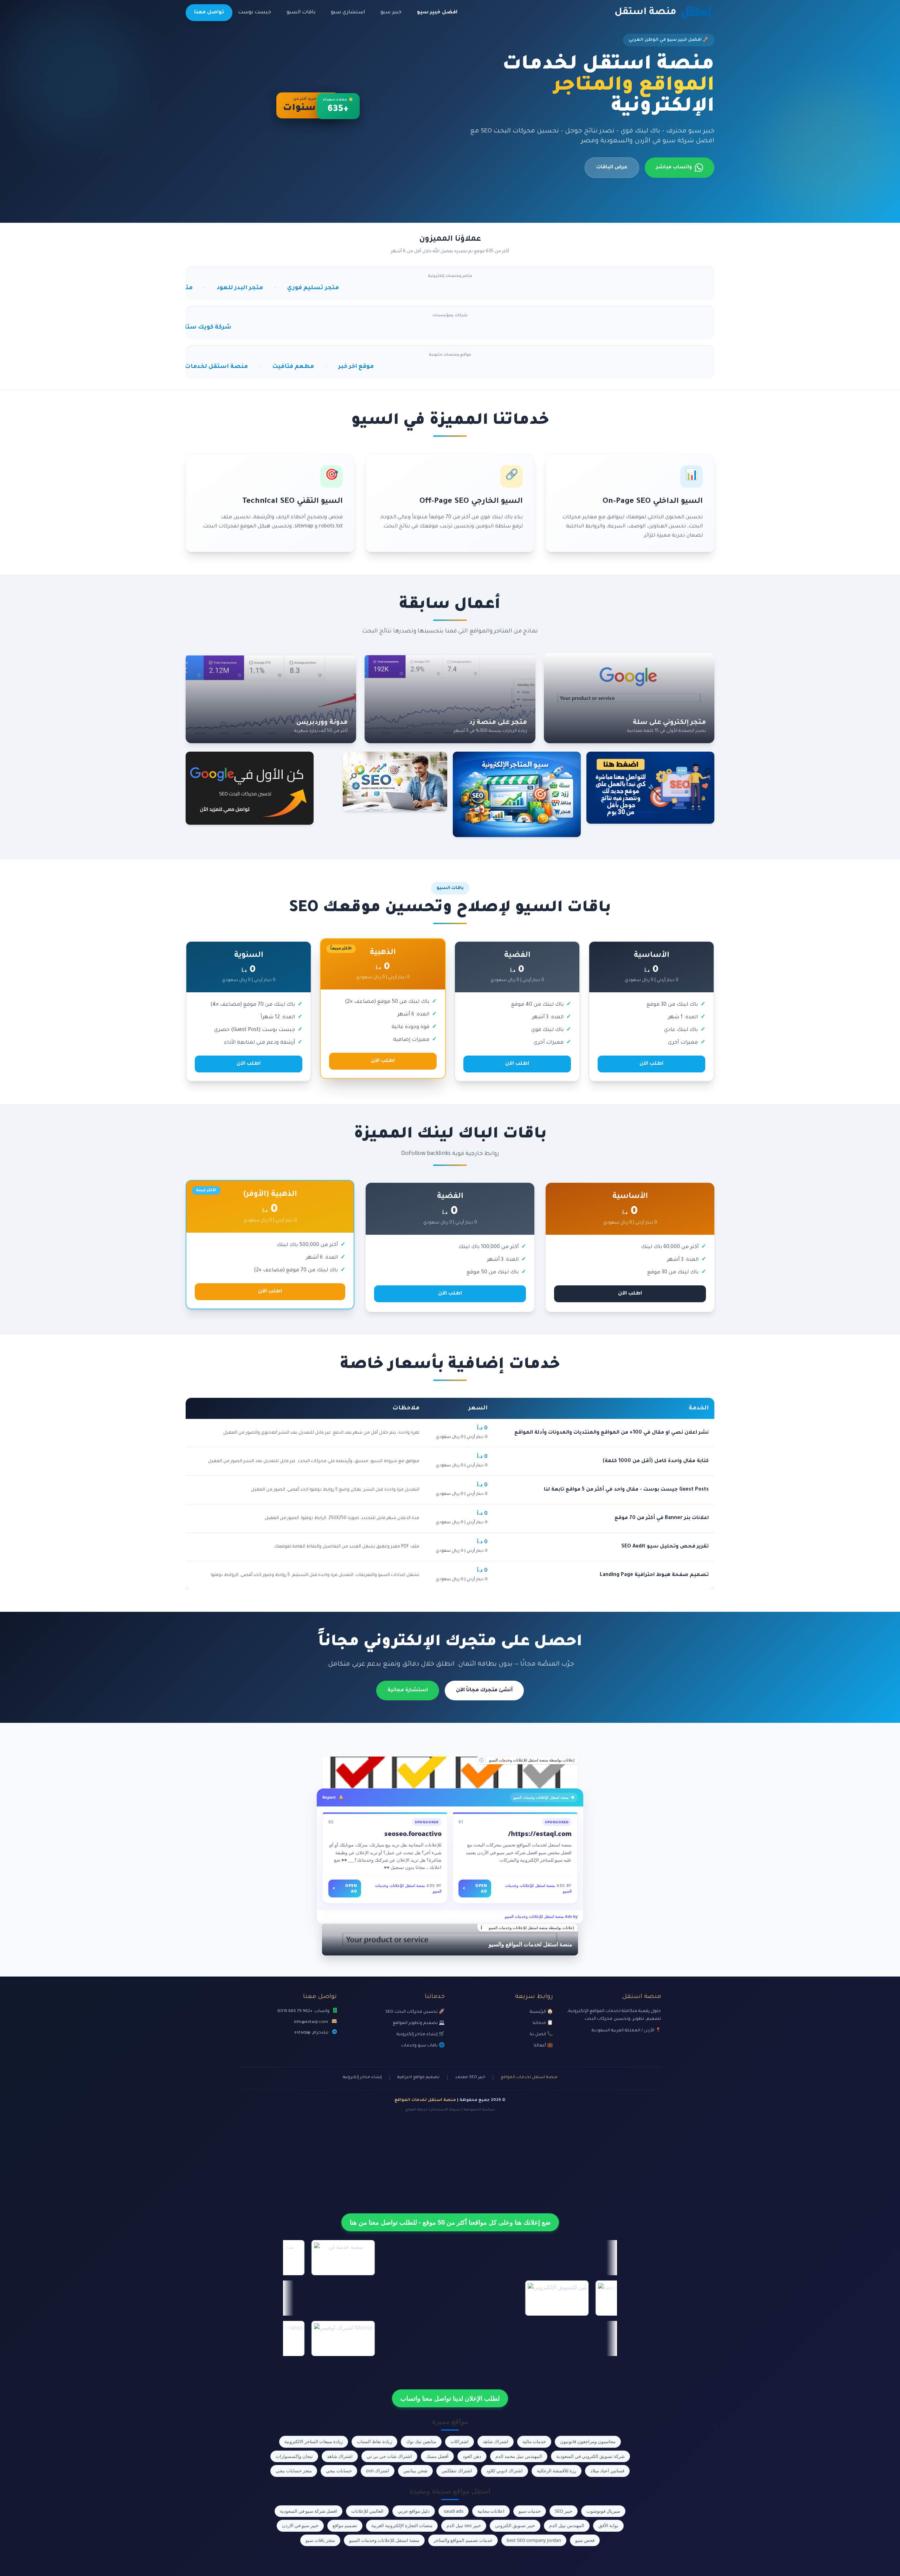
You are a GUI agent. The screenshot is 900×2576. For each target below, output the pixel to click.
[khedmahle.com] (450, 1772)
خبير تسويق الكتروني (515, 2525)
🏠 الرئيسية (541, 2012)
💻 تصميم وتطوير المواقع (419, 2023)
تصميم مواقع (345, 2525)
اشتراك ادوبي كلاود (504, 2471)
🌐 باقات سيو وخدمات (423, 2046)
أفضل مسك (437, 2456)
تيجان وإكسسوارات (294, 2456)
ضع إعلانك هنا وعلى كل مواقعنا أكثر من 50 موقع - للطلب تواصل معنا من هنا (450, 2222)
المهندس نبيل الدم (567, 2525)
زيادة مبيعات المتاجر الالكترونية (314, 2441)
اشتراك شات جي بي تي (389, 2456)
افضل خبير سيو (437, 13)
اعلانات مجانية (491, 2511)
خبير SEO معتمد (470, 2078)
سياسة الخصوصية (479, 2110)
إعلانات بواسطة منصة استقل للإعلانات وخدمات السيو (532, 1760)
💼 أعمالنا (543, 2046)
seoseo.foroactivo (413, 1834)
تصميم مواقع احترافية (418, 2078)
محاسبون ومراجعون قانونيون (588, 2441)
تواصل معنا (209, 13)
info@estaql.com (311, 2022)
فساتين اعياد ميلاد (607, 2471)
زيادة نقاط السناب (374, 2441)
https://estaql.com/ (540, 1834)
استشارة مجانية (408, 1691)
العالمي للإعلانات (367, 2511)
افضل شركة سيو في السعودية (308, 2511)
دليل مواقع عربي (414, 2511)
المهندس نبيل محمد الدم (519, 2456)
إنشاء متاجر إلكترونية (362, 2078)
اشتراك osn (378, 2471)
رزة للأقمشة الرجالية (557, 2471)
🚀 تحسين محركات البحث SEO (415, 2012)
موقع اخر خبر (209, 367)
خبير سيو (391, 13)
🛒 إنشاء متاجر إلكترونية (421, 2035)
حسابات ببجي (339, 2471)
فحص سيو (585, 2540)
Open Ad (475, 1888)
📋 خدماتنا (543, 2023)
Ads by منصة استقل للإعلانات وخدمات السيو (541, 1916)
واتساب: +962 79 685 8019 (303, 2011)
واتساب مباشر (674, 168)
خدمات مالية (534, 2441)
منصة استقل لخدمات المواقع (529, 2078)
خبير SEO (564, 2511)
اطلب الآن (651, 1064)
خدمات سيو (530, 2511)
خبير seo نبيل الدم (464, 2525)
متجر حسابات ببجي (294, 2471)
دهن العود (472, 2456)
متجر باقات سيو (320, 2540)
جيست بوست (255, 13)
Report (329, 1797)
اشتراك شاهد (496, 2441)
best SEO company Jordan (534, 2540)
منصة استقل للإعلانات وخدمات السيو (384, 2540)
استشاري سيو (348, 13)
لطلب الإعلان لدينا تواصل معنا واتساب (450, 2398)
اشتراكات (459, 2441)
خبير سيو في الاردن (300, 2525)
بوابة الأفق (608, 2525)
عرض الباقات (612, 168)
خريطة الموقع (417, 2110)
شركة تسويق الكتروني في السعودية (590, 2456)
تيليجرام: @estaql (311, 2033)
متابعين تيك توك (421, 2441)
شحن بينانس (415, 2471)
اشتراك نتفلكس (457, 2471)
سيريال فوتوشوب (603, 2511)
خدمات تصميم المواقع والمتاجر (463, 2540)
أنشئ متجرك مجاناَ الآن (484, 1691)
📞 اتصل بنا (541, 2035)
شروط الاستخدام (446, 2110)
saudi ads (454, 2511)
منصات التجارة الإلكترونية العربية (402, 2525)
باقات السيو (301, 13)
